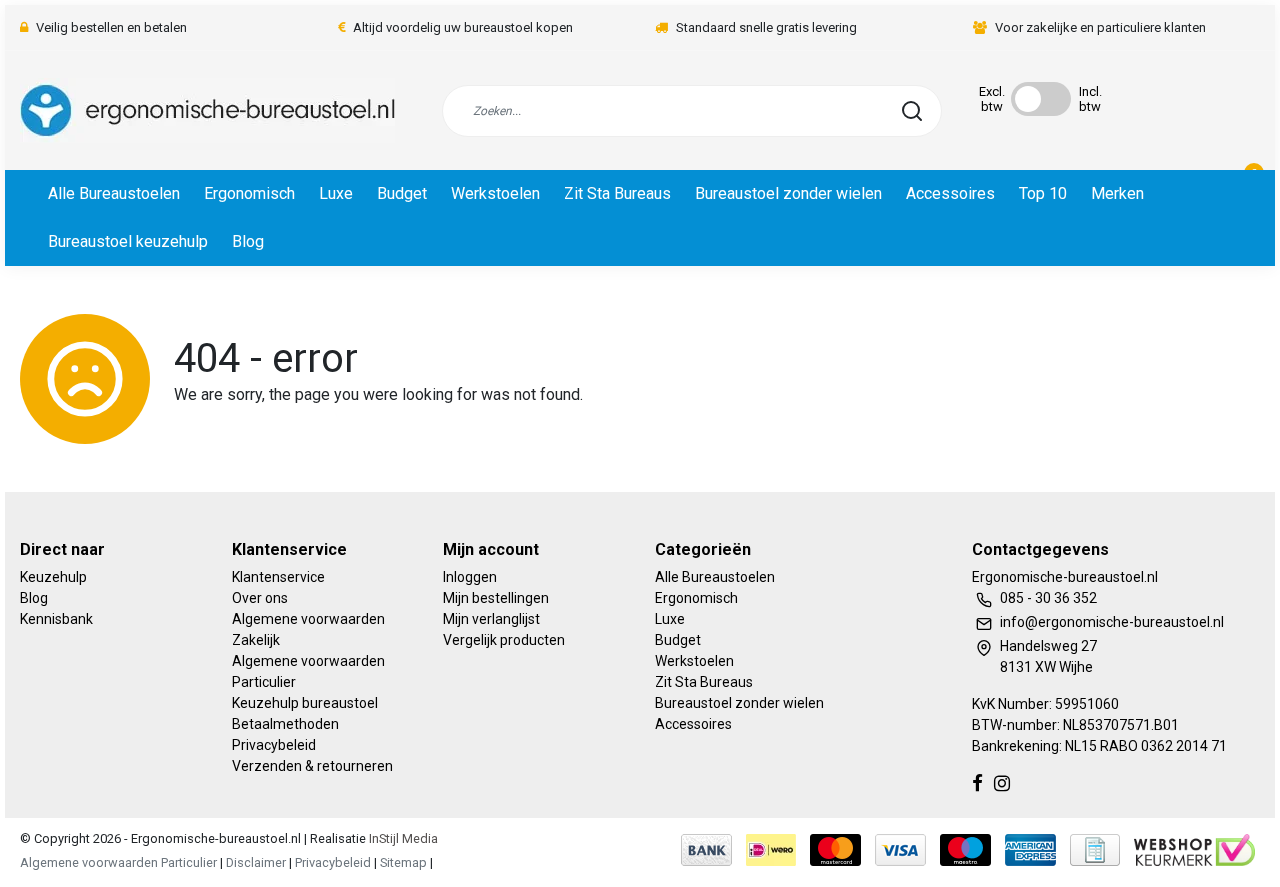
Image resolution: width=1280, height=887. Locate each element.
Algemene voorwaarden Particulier (118, 862)
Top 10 (1043, 193)
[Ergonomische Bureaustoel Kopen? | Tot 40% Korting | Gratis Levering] (207, 110)
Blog (248, 241)
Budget (402, 193)
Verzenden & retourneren (312, 766)
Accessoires (950, 193)
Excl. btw (992, 99)
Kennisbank (56, 619)
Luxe (336, 193)
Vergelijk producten (504, 640)
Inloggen (470, 577)
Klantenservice (278, 577)
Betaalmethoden (285, 724)
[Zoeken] (912, 111)
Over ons (260, 598)
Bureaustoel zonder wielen (788, 193)
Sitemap (403, 862)
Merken (1117, 193)
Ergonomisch (249, 193)
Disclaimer (256, 862)
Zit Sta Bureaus (617, 193)
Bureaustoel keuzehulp (128, 241)
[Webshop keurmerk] (1194, 848)
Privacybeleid (274, 745)
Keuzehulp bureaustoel (305, 703)
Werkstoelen (495, 193)
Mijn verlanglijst (491, 619)
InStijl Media (402, 838)
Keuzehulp (53, 577)
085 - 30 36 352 (1048, 598)
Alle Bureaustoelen (114, 193)
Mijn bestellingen (496, 598)
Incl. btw (1090, 99)
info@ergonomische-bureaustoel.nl (1112, 622)
